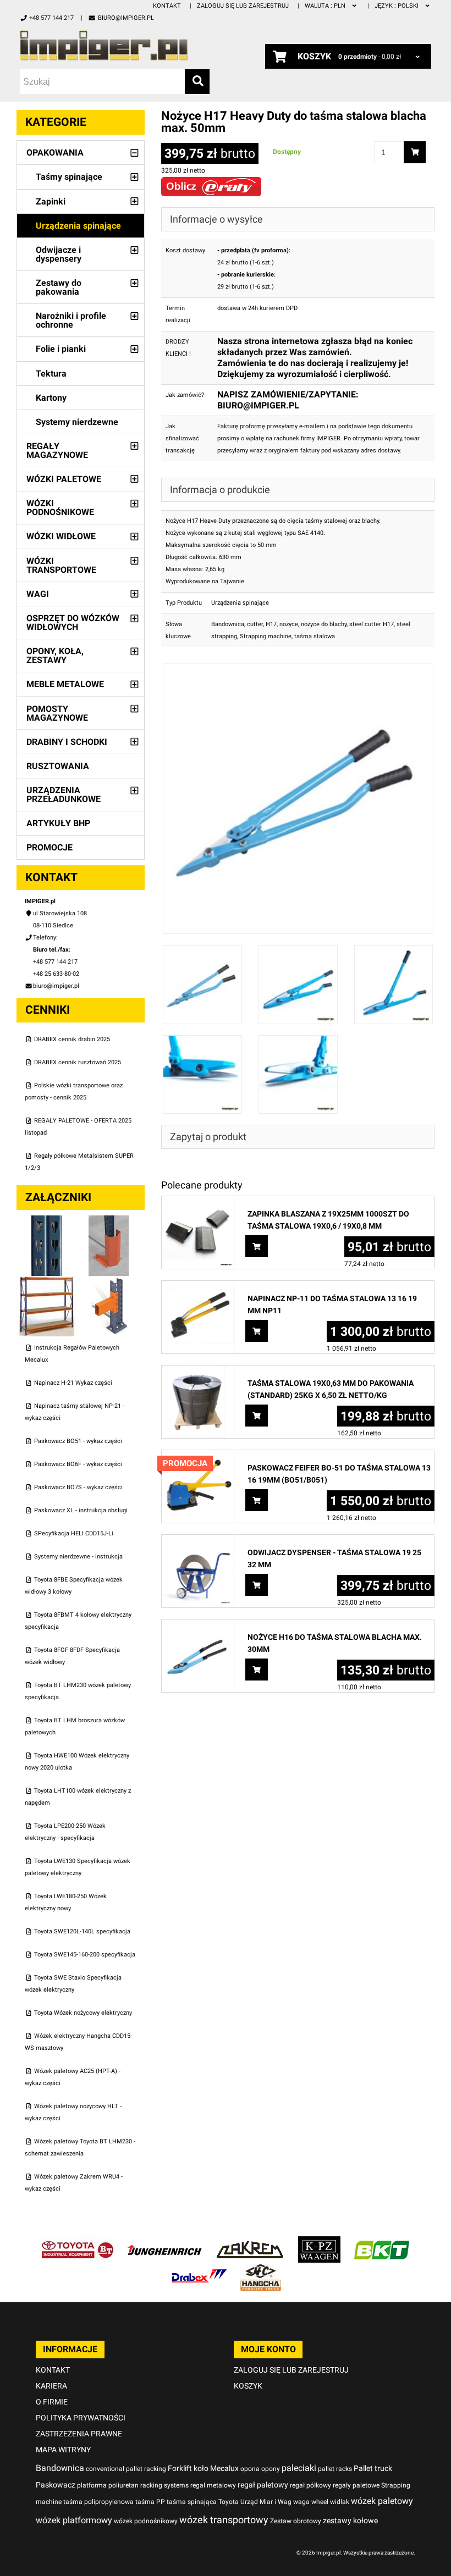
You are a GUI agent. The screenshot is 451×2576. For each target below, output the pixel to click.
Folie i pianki (61, 349)
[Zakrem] (250, 2242)
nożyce (289, 624)
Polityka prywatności (81, 2418)
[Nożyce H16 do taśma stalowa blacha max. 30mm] (198, 1625)
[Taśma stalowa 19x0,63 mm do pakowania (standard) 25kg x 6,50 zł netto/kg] (198, 1371)
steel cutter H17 (372, 624)
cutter (255, 624)
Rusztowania (58, 766)
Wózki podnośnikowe (60, 508)
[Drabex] (199, 2270)
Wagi (38, 594)
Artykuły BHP (58, 823)
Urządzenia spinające (78, 226)
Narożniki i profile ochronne (71, 320)
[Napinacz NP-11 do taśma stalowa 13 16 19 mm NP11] (198, 1287)
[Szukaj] (197, 82)
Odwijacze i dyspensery (59, 254)
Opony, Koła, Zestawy (55, 656)
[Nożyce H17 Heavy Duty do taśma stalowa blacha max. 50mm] (298, 669)
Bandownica (228, 624)
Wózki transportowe (61, 565)
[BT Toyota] (78, 2242)
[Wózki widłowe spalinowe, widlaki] (261, 2270)
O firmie (52, 2402)
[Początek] (115, 45)
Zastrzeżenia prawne (79, 2434)
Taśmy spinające (69, 177)
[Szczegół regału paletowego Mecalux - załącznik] (109, 1282)
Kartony (51, 398)
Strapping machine (266, 636)
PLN (326, 6)
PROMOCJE (50, 847)
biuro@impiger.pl (126, 18)
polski (397, 6)
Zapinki (51, 201)
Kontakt (167, 6)
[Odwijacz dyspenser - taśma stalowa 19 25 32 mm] (198, 1541)
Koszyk (248, 2386)
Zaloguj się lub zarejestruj (243, 6)
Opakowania (55, 153)
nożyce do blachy (324, 624)
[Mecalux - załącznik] (48, 1221)
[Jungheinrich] (164, 2242)
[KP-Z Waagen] (319, 2242)
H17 (271, 624)
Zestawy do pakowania (59, 287)
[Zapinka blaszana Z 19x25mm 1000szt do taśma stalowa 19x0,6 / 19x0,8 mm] (198, 1202)
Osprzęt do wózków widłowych (73, 623)
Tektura (51, 374)
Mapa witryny (63, 2450)
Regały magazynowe (57, 450)
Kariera (51, 2386)
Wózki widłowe (61, 536)
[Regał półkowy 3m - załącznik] (48, 1282)
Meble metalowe (65, 684)
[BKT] (382, 2242)
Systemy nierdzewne (77, 422)
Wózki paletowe (64, 479)
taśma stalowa (315, 636)
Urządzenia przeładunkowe (64, 795)
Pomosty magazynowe (57, 713)
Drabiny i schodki (67, 742)
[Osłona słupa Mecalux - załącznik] (109, 1221)
